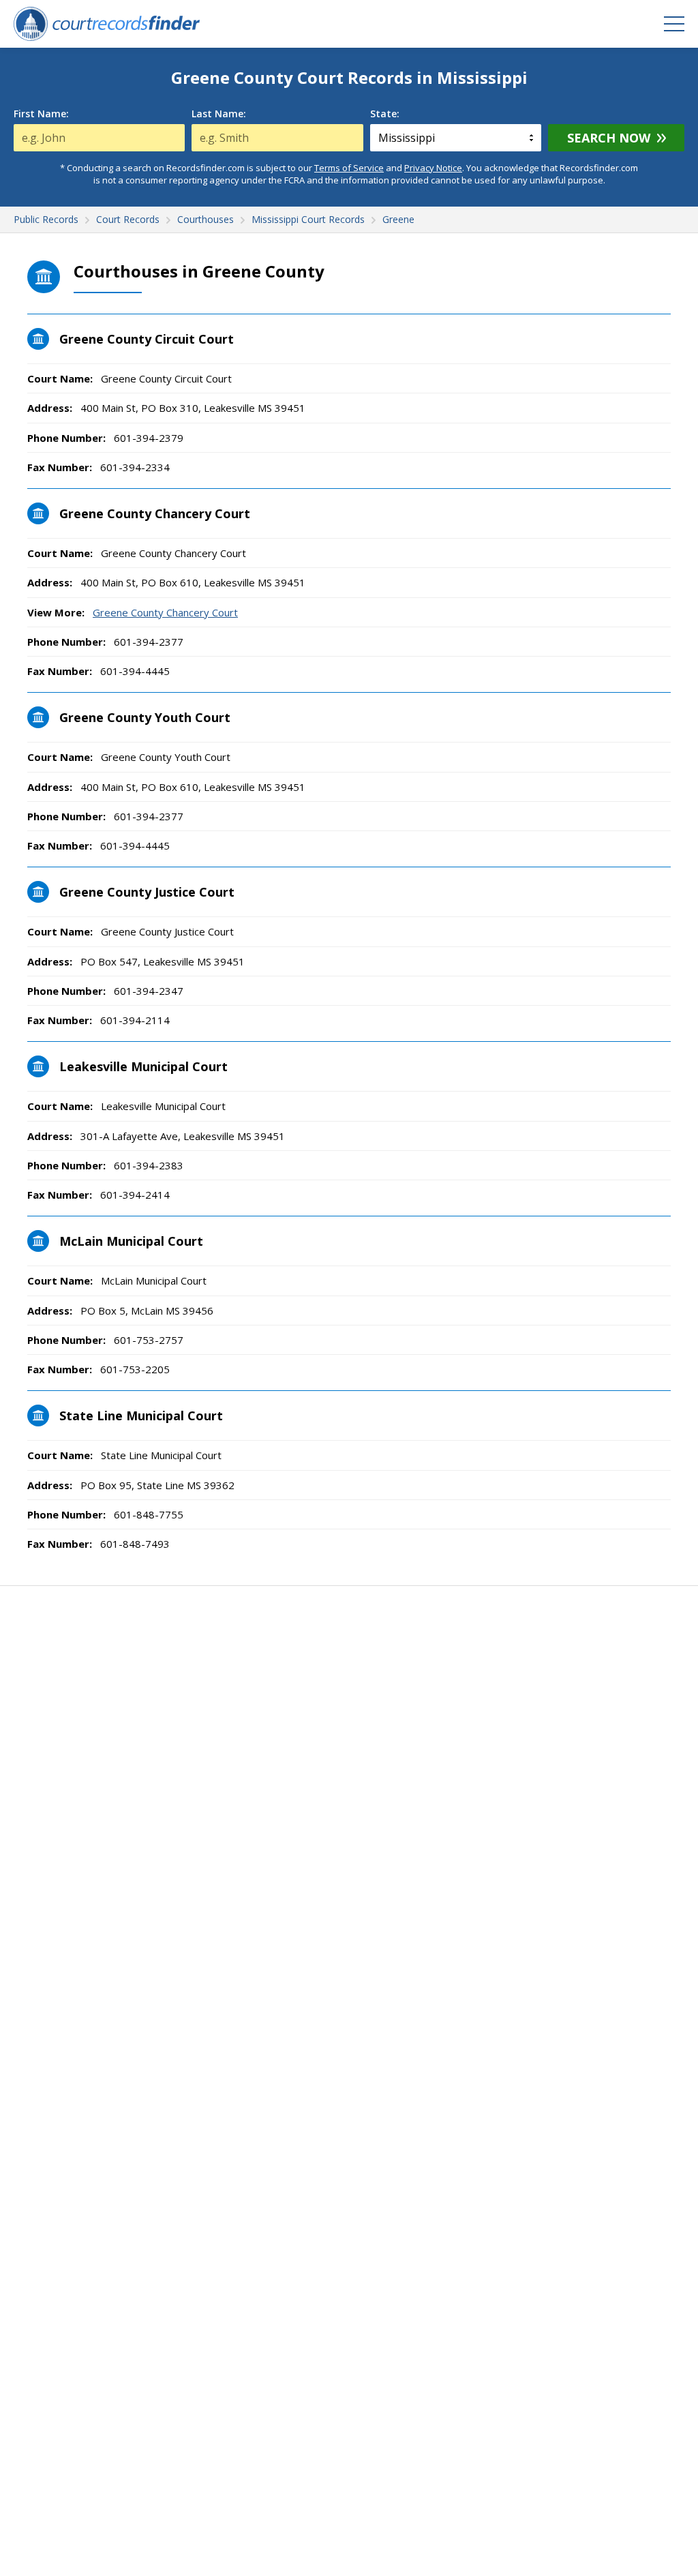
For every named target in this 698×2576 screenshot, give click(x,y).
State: (385, 114)
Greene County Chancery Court (165, 612)
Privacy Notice (433, 168)
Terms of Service (349, 168)
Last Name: (219, 114)
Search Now (609, 138)
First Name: (41, 114)
